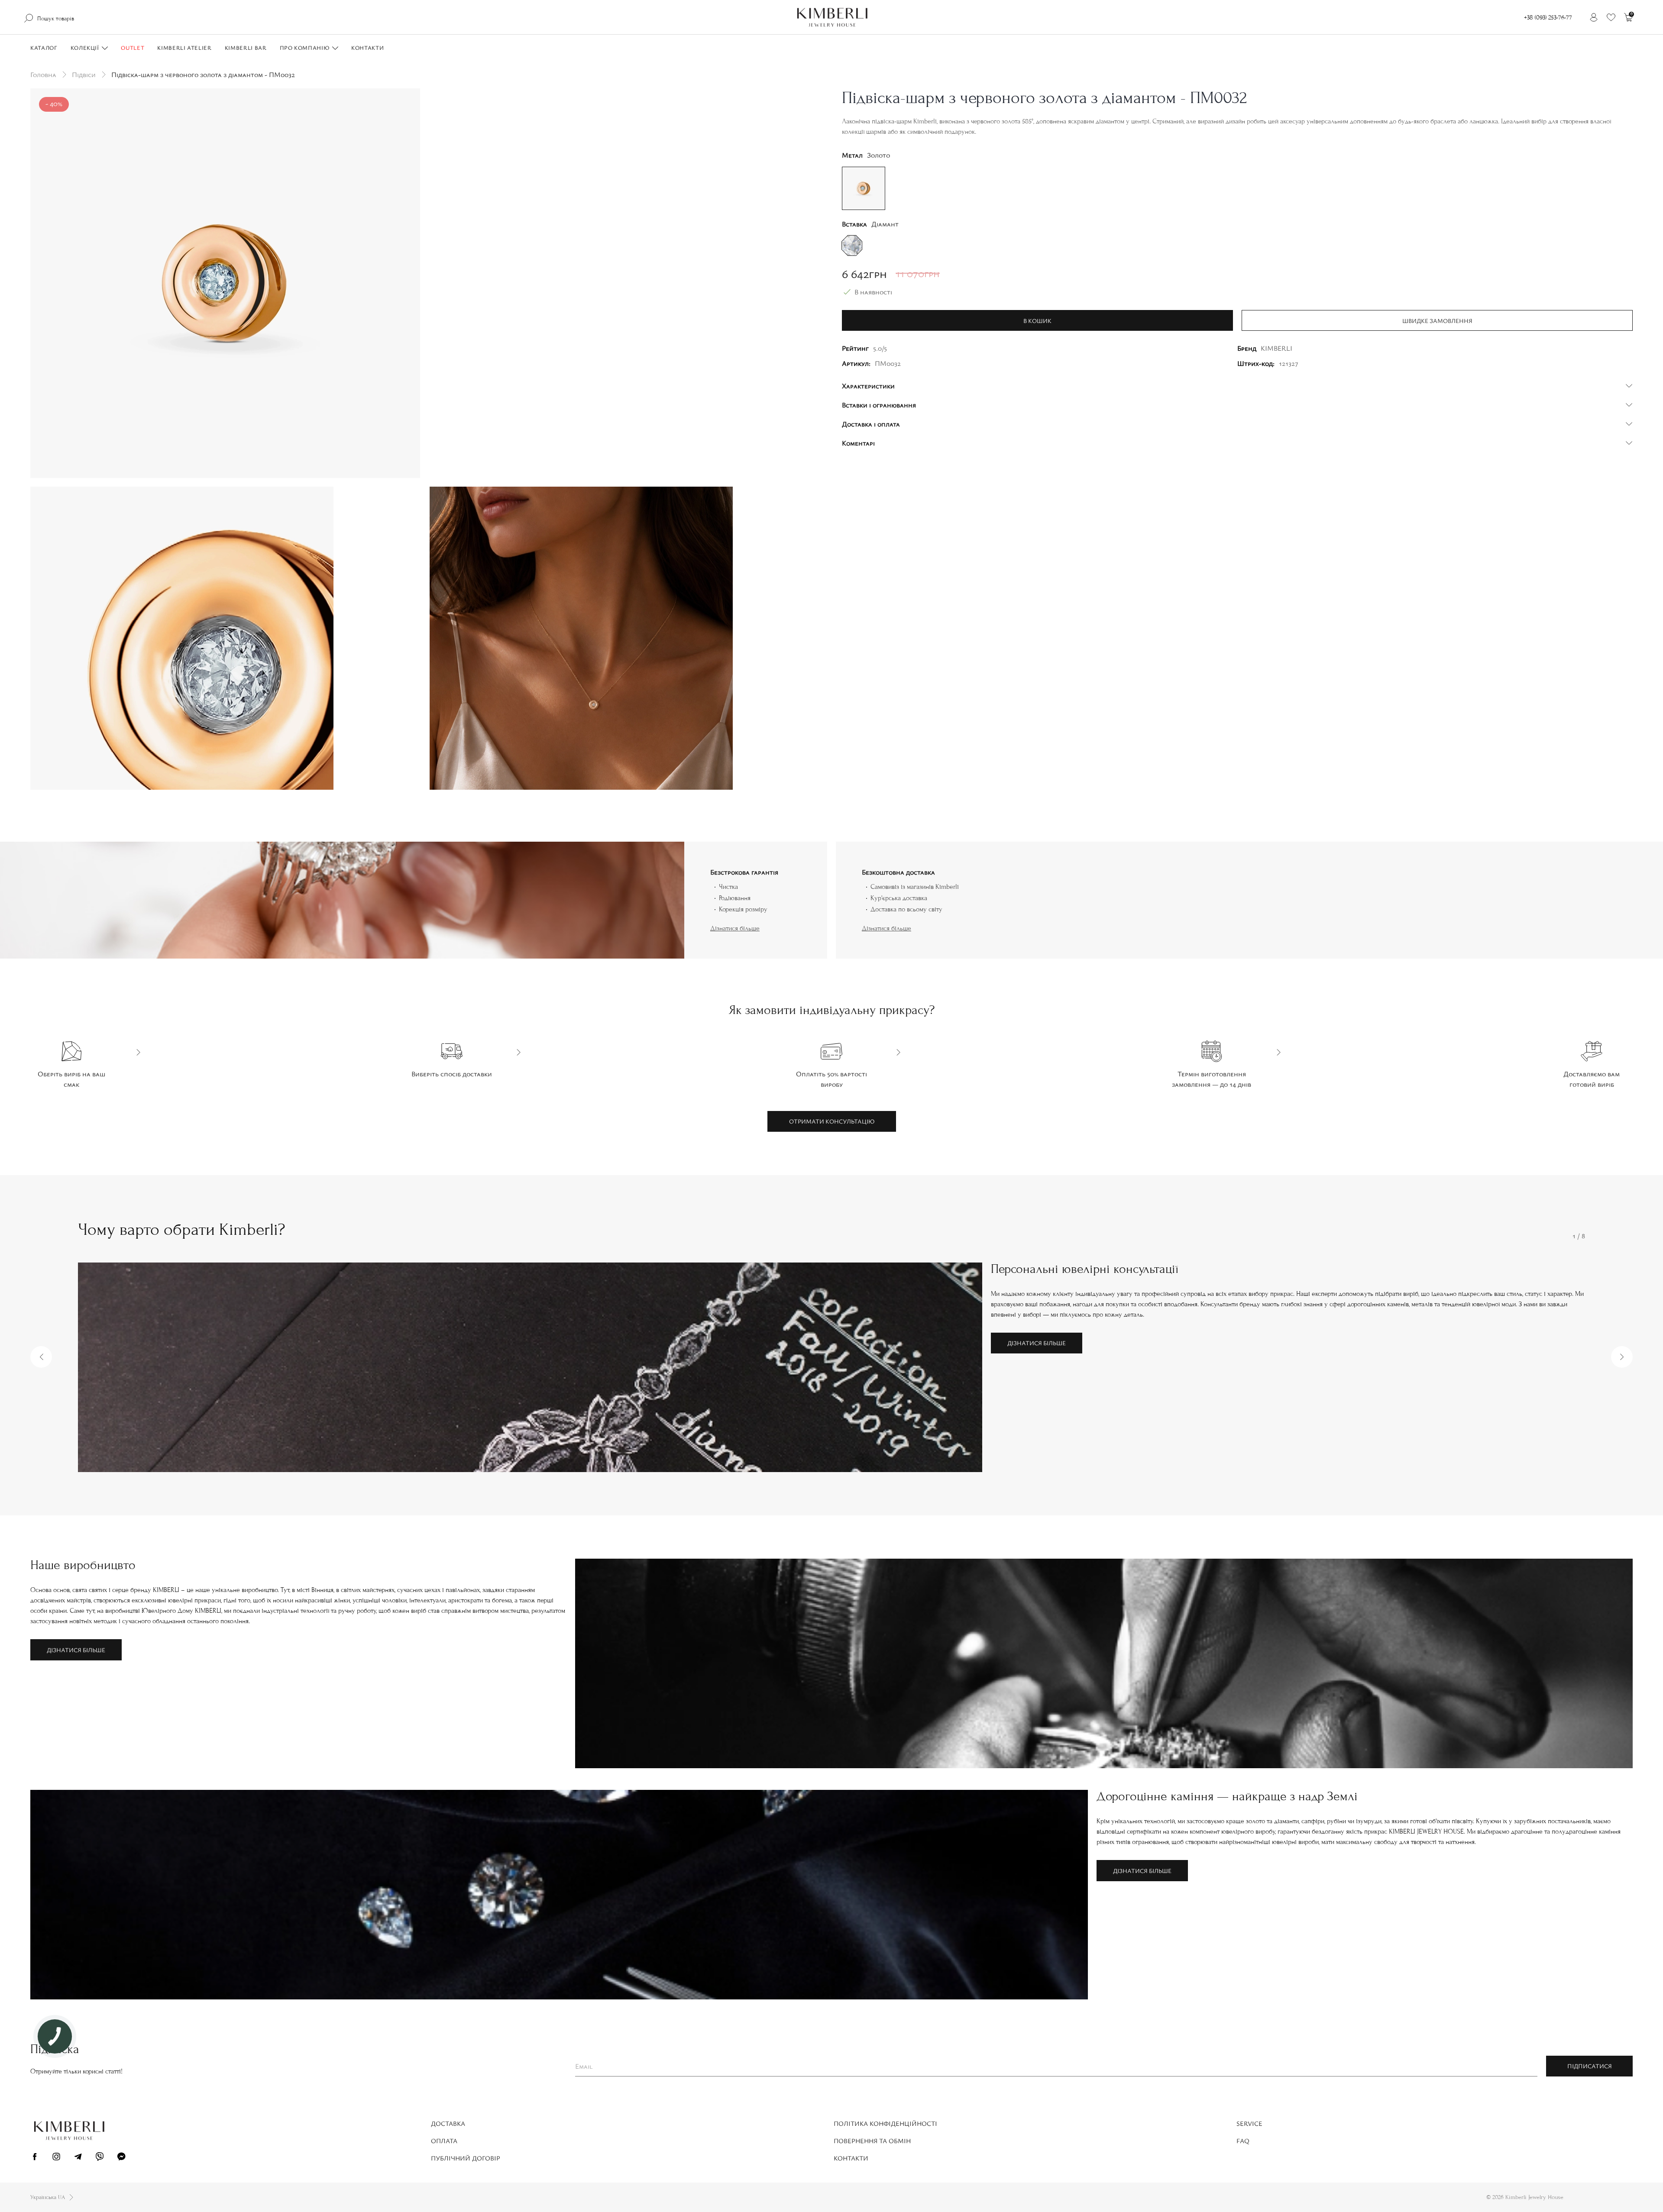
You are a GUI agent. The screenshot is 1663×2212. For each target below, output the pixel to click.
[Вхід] (1594, 17)
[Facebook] (35, 2158)
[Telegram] (78, 2158)
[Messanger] (121, 2158)
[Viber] (100, 2158)
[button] (41, 1357)
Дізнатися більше (735, 928)
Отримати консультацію (832, 1121)
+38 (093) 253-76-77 (1548, 18)
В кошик (1037, 321)
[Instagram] (56, 2158)
